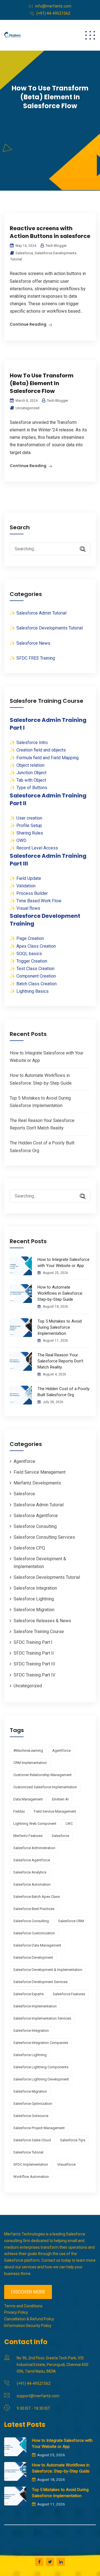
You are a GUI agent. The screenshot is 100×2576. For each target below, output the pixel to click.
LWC (69, 1824)
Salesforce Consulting (35, 1526)
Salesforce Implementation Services (42, 2018)
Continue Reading (28, 324)
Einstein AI (60, 1799)
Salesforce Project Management (39, 2128)
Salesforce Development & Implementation (48, 1970)
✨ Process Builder (29, 893)
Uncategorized (27, 408)
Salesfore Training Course (39, 1632)
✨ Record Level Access (34, 848)
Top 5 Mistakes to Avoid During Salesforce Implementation (60, 1327)
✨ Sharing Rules (26, 833)
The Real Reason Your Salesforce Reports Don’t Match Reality (60, 1361)
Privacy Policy (16, 2312)
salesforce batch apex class (37, 1897)
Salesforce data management (37, 1945)
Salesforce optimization (33, 2104)
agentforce (61, 1750)
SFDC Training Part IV (34, 1675)
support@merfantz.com (38, 2396)
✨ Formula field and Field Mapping (44, 758)
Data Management (28, 1799)
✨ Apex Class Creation (33, 946)
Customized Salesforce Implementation (45, 1787)
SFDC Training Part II (34, 1653)
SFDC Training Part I (33, 1642)
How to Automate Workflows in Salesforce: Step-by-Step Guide (60, 1293)
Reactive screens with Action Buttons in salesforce (50, 232)
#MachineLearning (28, 1750)
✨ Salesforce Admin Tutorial (38, 613)
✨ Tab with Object (28, 780)
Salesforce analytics (30, 1872)
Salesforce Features (69, 1994)
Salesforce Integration (35, 1588)
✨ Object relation (27, 765)
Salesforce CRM (71, 1921)
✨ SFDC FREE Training (32, 658)
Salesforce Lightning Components (41, 2067)
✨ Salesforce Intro (29, 743)
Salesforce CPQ (29, 1548)
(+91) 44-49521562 (53, 13)
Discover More (28, 2292)
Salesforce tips (73, 2140)
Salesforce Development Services (40, 1982)
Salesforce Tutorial (28, 2152)
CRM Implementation (30, 1763)
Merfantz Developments (37, 1483)
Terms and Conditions (23, 2306)
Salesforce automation (32, 1884)
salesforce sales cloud (32, 2140)
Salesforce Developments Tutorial (47, 1577)
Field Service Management (40, 1472)
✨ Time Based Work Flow (36, 901)
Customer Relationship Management (42, 1775)
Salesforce (24, 253)
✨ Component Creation (33, 976)
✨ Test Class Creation (32, 969)
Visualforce (66, 2164)
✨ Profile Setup (26, 826)
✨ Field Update (25, 878)
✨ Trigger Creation (28, 961)
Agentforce (24, 1461)
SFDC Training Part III (34, 1664)
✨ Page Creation (27, 938)
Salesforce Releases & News (42, 1621)
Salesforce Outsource (31, 2116)
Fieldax (19, 1811)
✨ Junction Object (28, 773)
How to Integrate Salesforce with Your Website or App (63, 1263)
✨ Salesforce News (30, 643)
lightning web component (35, 1824)
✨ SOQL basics (26, 954)
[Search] (81, 549)
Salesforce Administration (34, 1848)
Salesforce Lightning (34, 1599)
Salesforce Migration (34, 1610)
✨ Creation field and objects (38, 750)
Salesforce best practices (34, 1909)
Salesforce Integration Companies (41, 2043)
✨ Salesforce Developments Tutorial (46, 628)
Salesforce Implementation (35, 2006)
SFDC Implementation (31, 2164)
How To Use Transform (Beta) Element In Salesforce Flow (42, 383)
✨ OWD (18, 840)
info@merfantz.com (53, 6)
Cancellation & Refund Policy (29, 2319)
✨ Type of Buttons (28, 788)
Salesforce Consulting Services (44, 1537)
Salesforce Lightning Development (41, 2079)
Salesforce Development (33, 1957)
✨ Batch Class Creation (33, 984)
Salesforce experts (28, 1994)
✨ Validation (23, 886)
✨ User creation (26, 818)
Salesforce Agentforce (36, 1516)
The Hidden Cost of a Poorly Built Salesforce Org (63, 1392)
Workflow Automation (31, 2177)
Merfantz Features (28, 1836)
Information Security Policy (28, 2326)
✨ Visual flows (25, 908)
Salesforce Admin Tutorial (39, 1505)
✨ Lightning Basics (29, 991)
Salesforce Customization (34, 1933)
